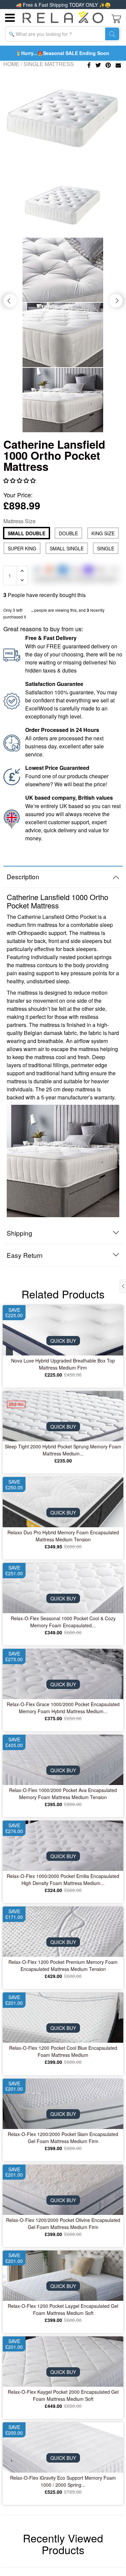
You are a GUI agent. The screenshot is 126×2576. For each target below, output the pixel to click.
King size (103, 533)
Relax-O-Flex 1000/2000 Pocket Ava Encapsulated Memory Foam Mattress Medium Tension (63, 1794)
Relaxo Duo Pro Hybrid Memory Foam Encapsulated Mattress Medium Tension (63, 1536)
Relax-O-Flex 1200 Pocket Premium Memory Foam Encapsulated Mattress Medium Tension (63, 1965)
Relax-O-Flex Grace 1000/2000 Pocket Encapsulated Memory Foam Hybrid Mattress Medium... (63, 1708)
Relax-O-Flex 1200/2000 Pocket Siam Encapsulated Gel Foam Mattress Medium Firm (63, 2138)
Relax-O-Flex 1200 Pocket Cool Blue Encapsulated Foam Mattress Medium (63, 2051)
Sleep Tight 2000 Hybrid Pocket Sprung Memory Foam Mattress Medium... (63, 1450)
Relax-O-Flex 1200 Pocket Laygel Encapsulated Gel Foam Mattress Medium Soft (63, 2309)
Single (106, 548)
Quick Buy (63, 1341)
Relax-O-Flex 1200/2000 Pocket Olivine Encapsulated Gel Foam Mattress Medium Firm (63, 2223)
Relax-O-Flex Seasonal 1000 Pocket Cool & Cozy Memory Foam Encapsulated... (63, 1622)
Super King (22, 548)
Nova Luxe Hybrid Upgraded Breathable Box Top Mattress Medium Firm (63, 1364)
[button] (20, 480)
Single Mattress (49, 64)
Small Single (67, 548)
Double (68, 533)
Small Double (27, 533)
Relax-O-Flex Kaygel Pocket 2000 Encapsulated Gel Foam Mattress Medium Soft (63, 2395)
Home (11, 64)
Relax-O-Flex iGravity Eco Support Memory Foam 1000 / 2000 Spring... (63, 2481)
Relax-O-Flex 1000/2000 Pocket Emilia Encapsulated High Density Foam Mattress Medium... (63, 1879)
